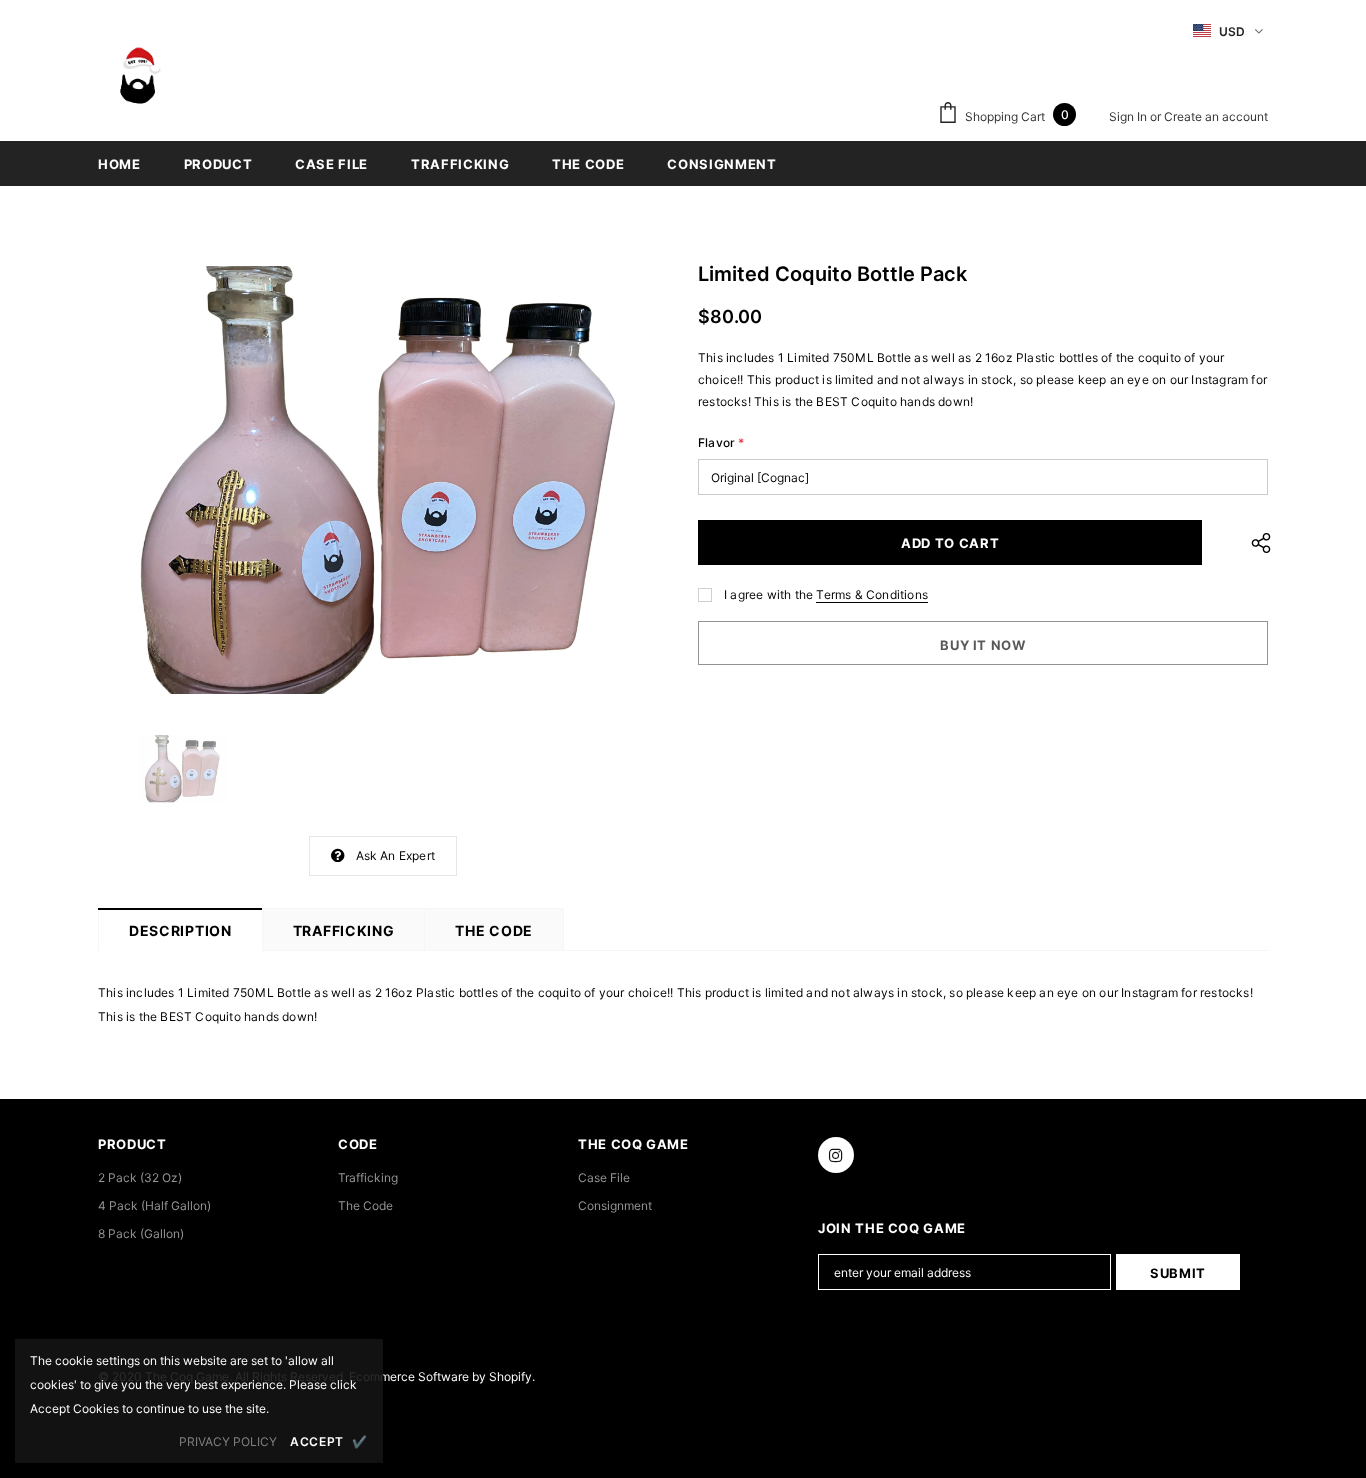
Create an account (1216, 116)
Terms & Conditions (872, 594)
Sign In (1129, 116)
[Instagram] (836, 1155)
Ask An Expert (396, 855)
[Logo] (138, 86)
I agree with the (768, 594)
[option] (383, 480)
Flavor (721, 442)
